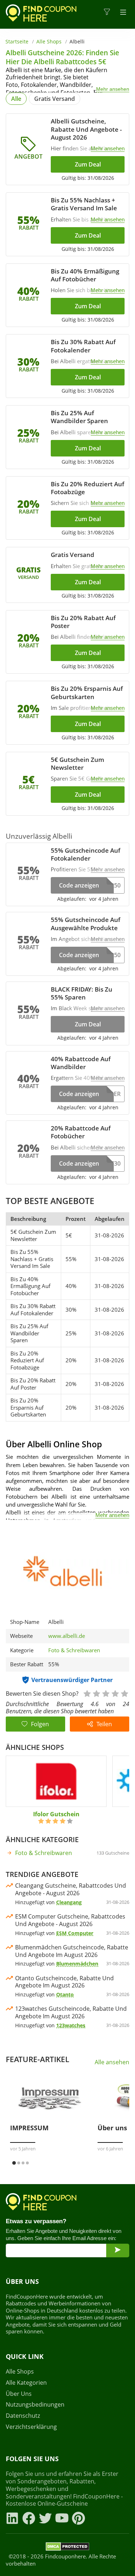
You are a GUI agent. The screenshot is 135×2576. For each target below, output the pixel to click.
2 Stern (96, 1693)
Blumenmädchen (77, 1964)
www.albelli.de (67, 1636)
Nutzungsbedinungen (35, 2405)
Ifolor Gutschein (56, 1814)
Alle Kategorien (26, 2383)
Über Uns (19, 2394)
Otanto (65, 1994)
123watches (71, 2025)
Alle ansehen (112, 2062)
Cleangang (69, 1902)
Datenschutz (23, 2416)
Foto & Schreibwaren (74, 1650)
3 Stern (105, 1693)
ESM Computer (75, 1933)
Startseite (17, 41)
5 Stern (124, 1693)
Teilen (104, 1724)
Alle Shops (49, 41)
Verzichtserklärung (31, 2427)
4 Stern (115, 1693)
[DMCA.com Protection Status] (67, 2548)
